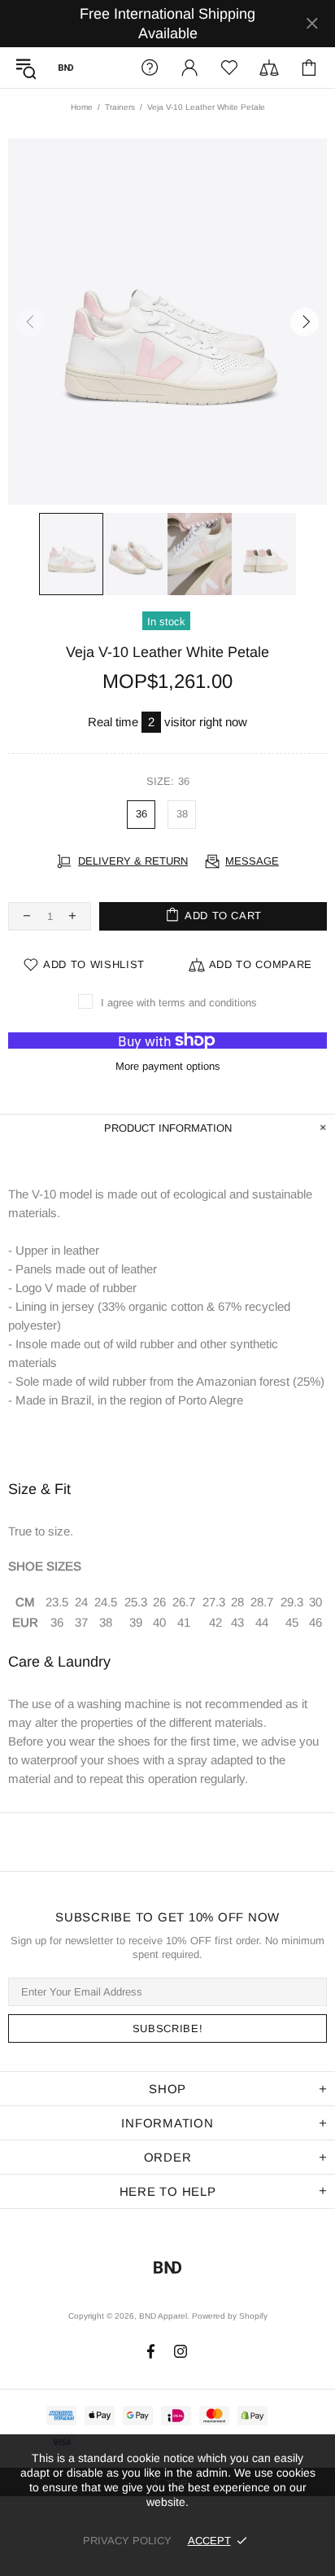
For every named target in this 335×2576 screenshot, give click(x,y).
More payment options (168, 1066)
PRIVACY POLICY (127, 2541)
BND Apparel (66, 68)
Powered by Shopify (230, 2316)
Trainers (120, 107)
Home (82, 107)
